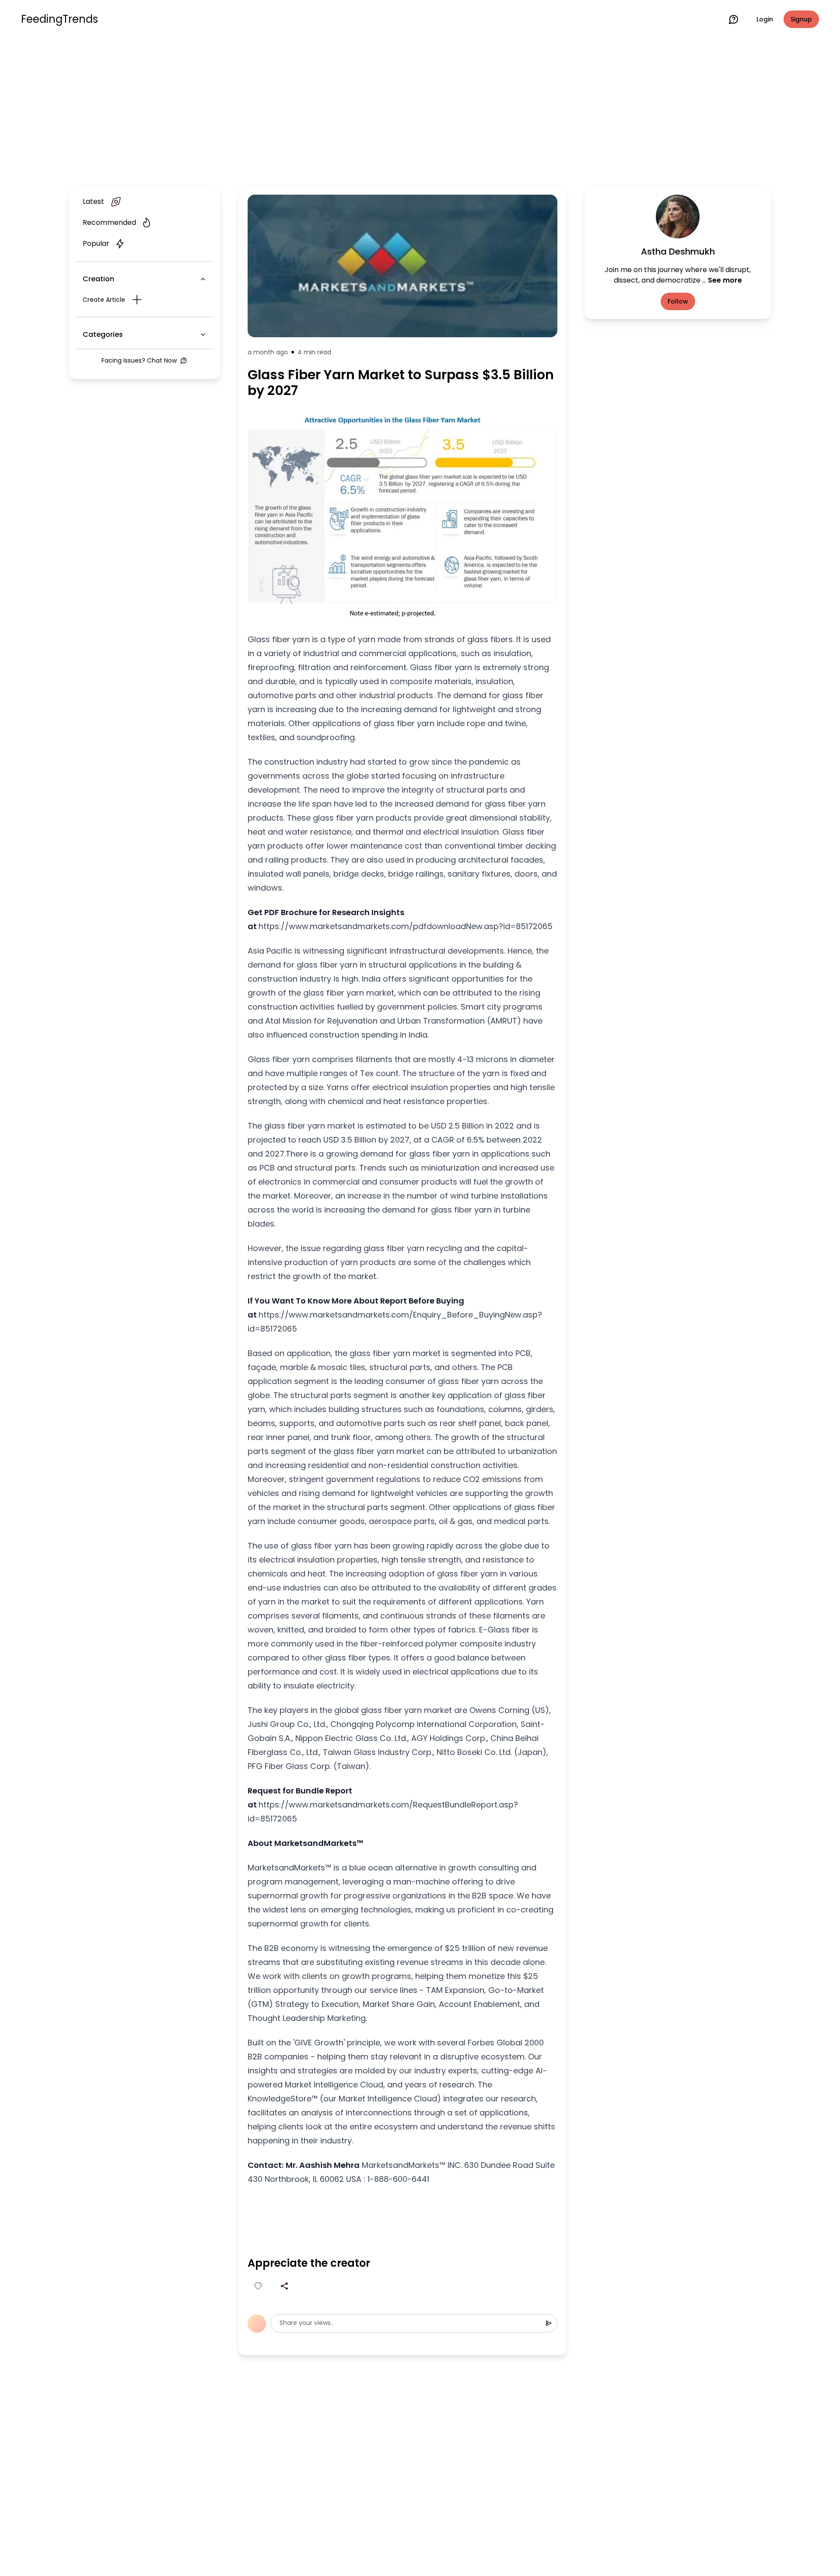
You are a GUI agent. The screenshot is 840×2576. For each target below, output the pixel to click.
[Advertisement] (420, 110)
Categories (103, 334)
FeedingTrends (59, 19)
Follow (678, 301)
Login (765, 19)
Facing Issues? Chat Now (139, 360)
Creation (98, 279)
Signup (801, 19)
